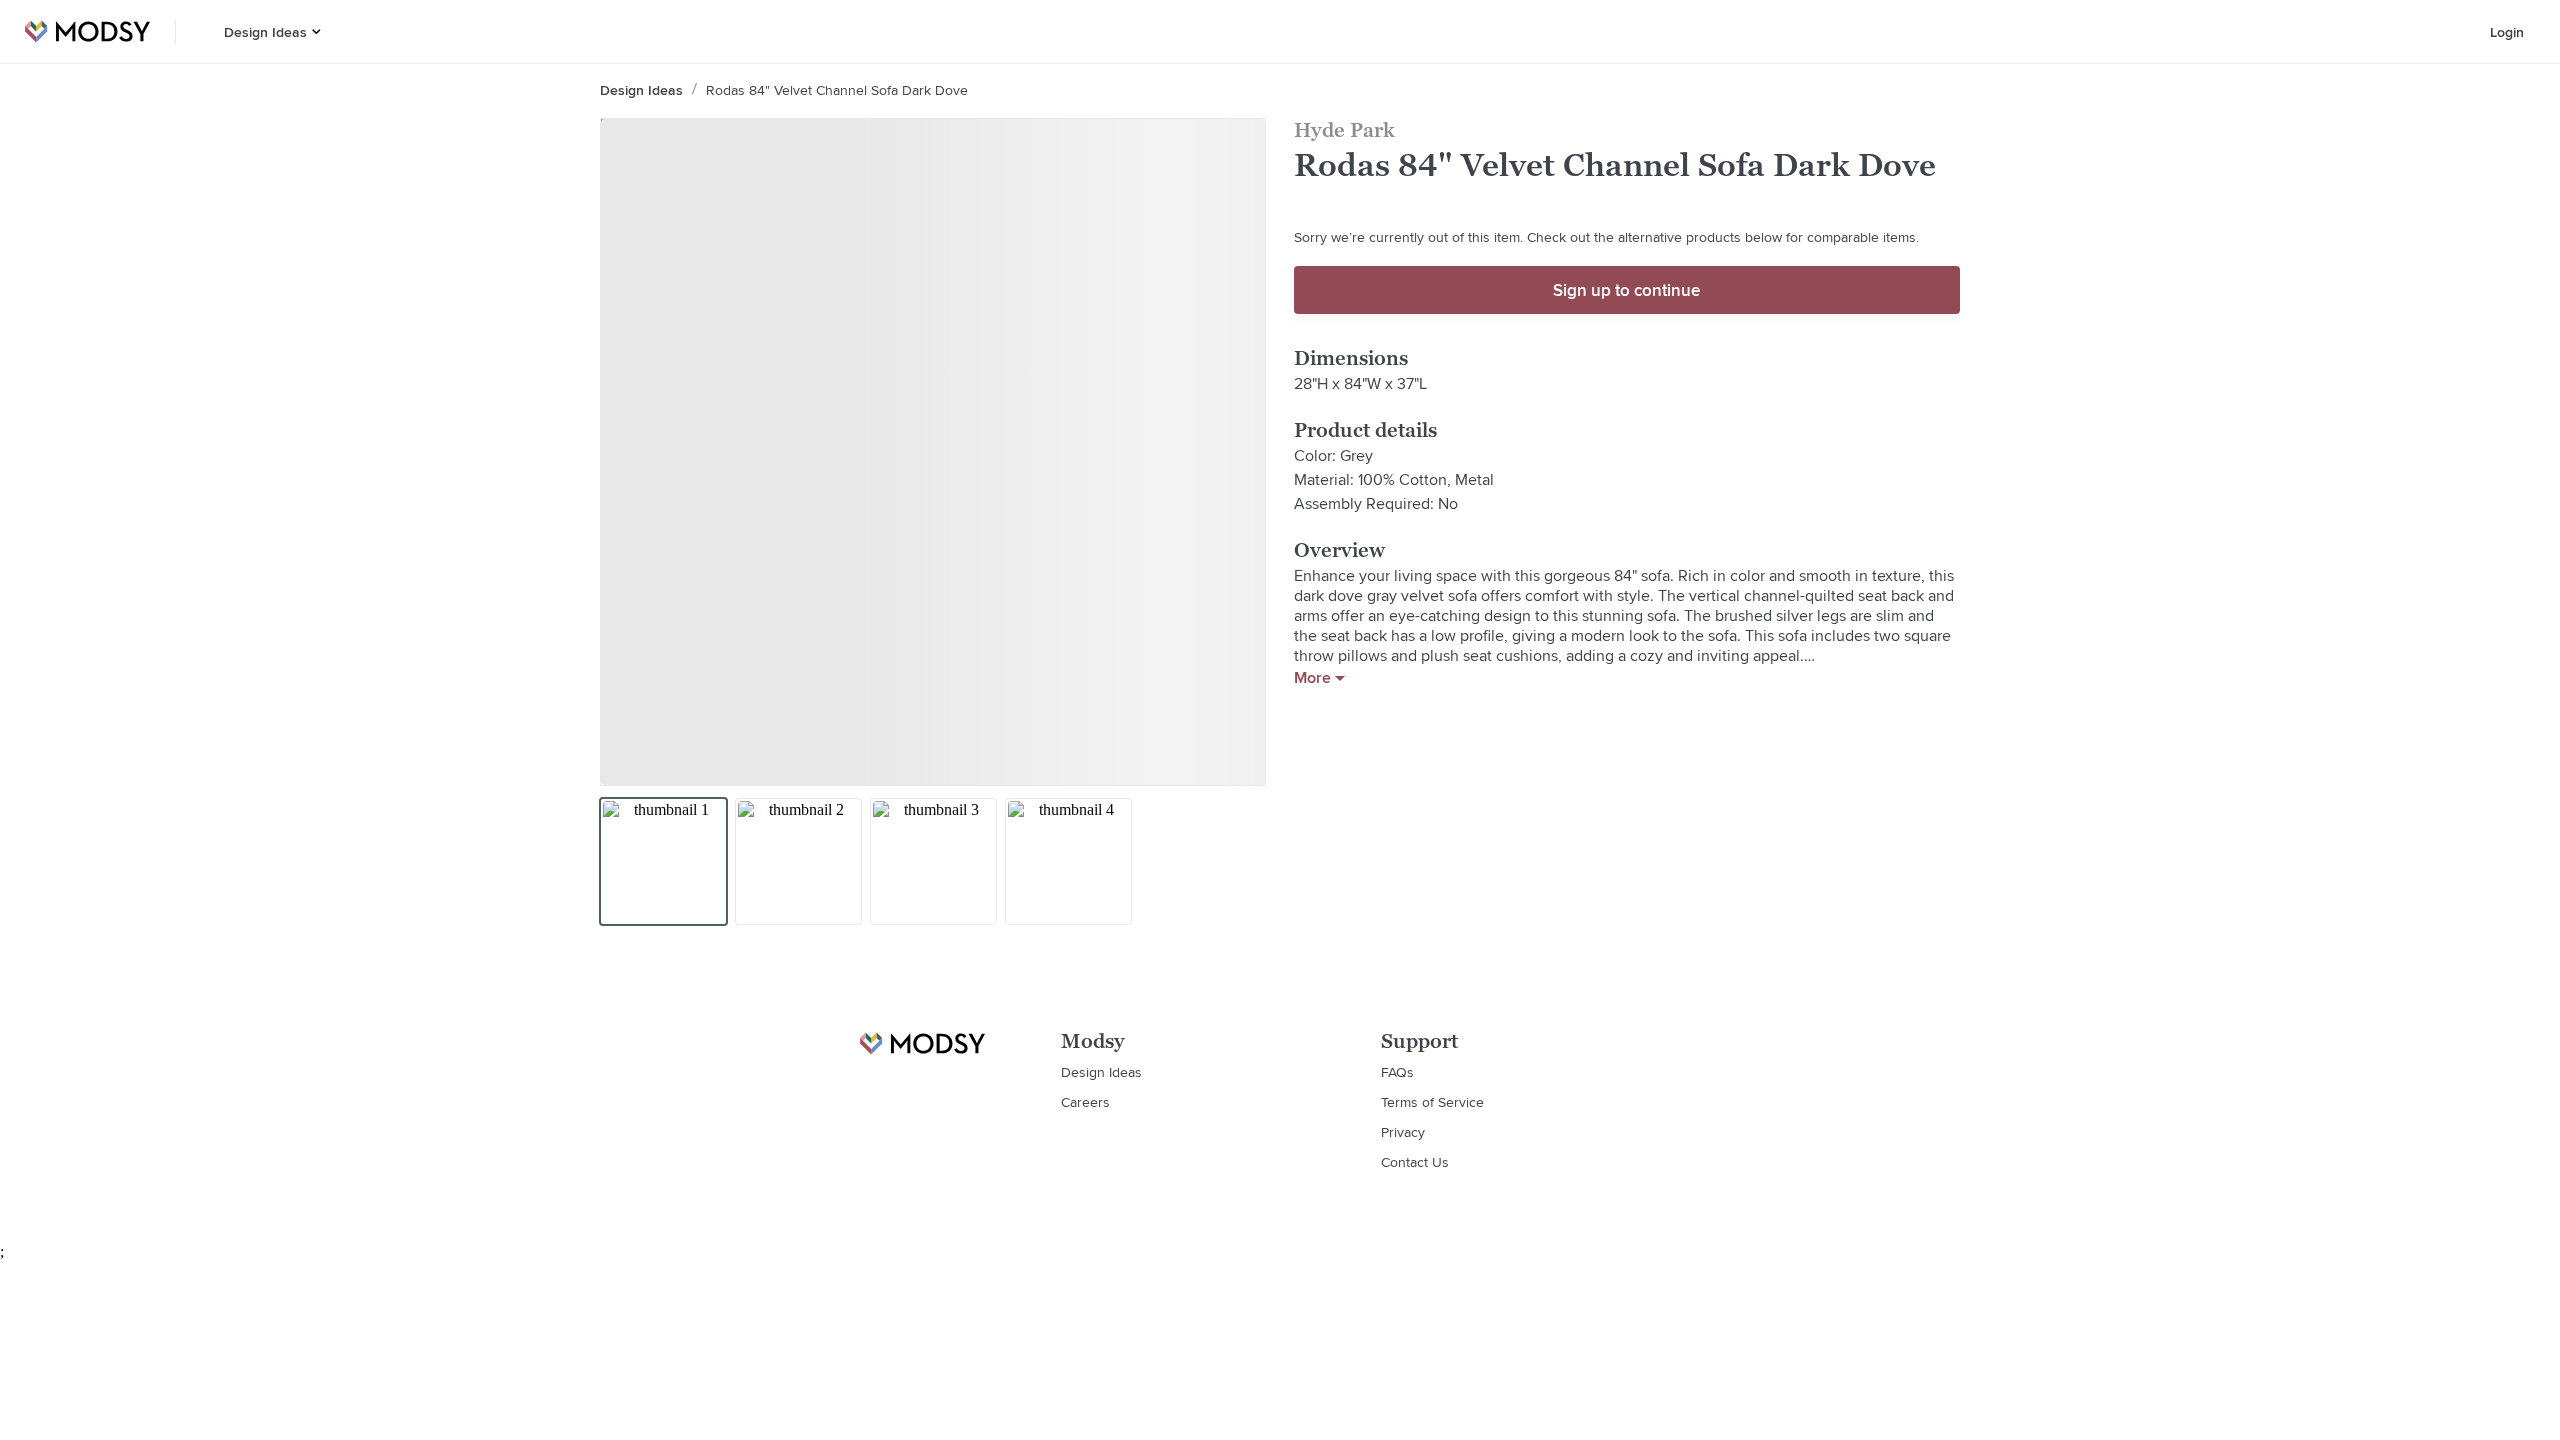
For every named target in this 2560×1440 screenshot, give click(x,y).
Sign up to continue (1626, 290)
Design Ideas (265, 32)
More (1312, 678)
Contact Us (1415, 1162)
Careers (1085, 1102)
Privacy (1403, 1132)
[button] (316, 31)
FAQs (1397, 1072)
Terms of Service (1432, 1102)
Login (2507, 32)
